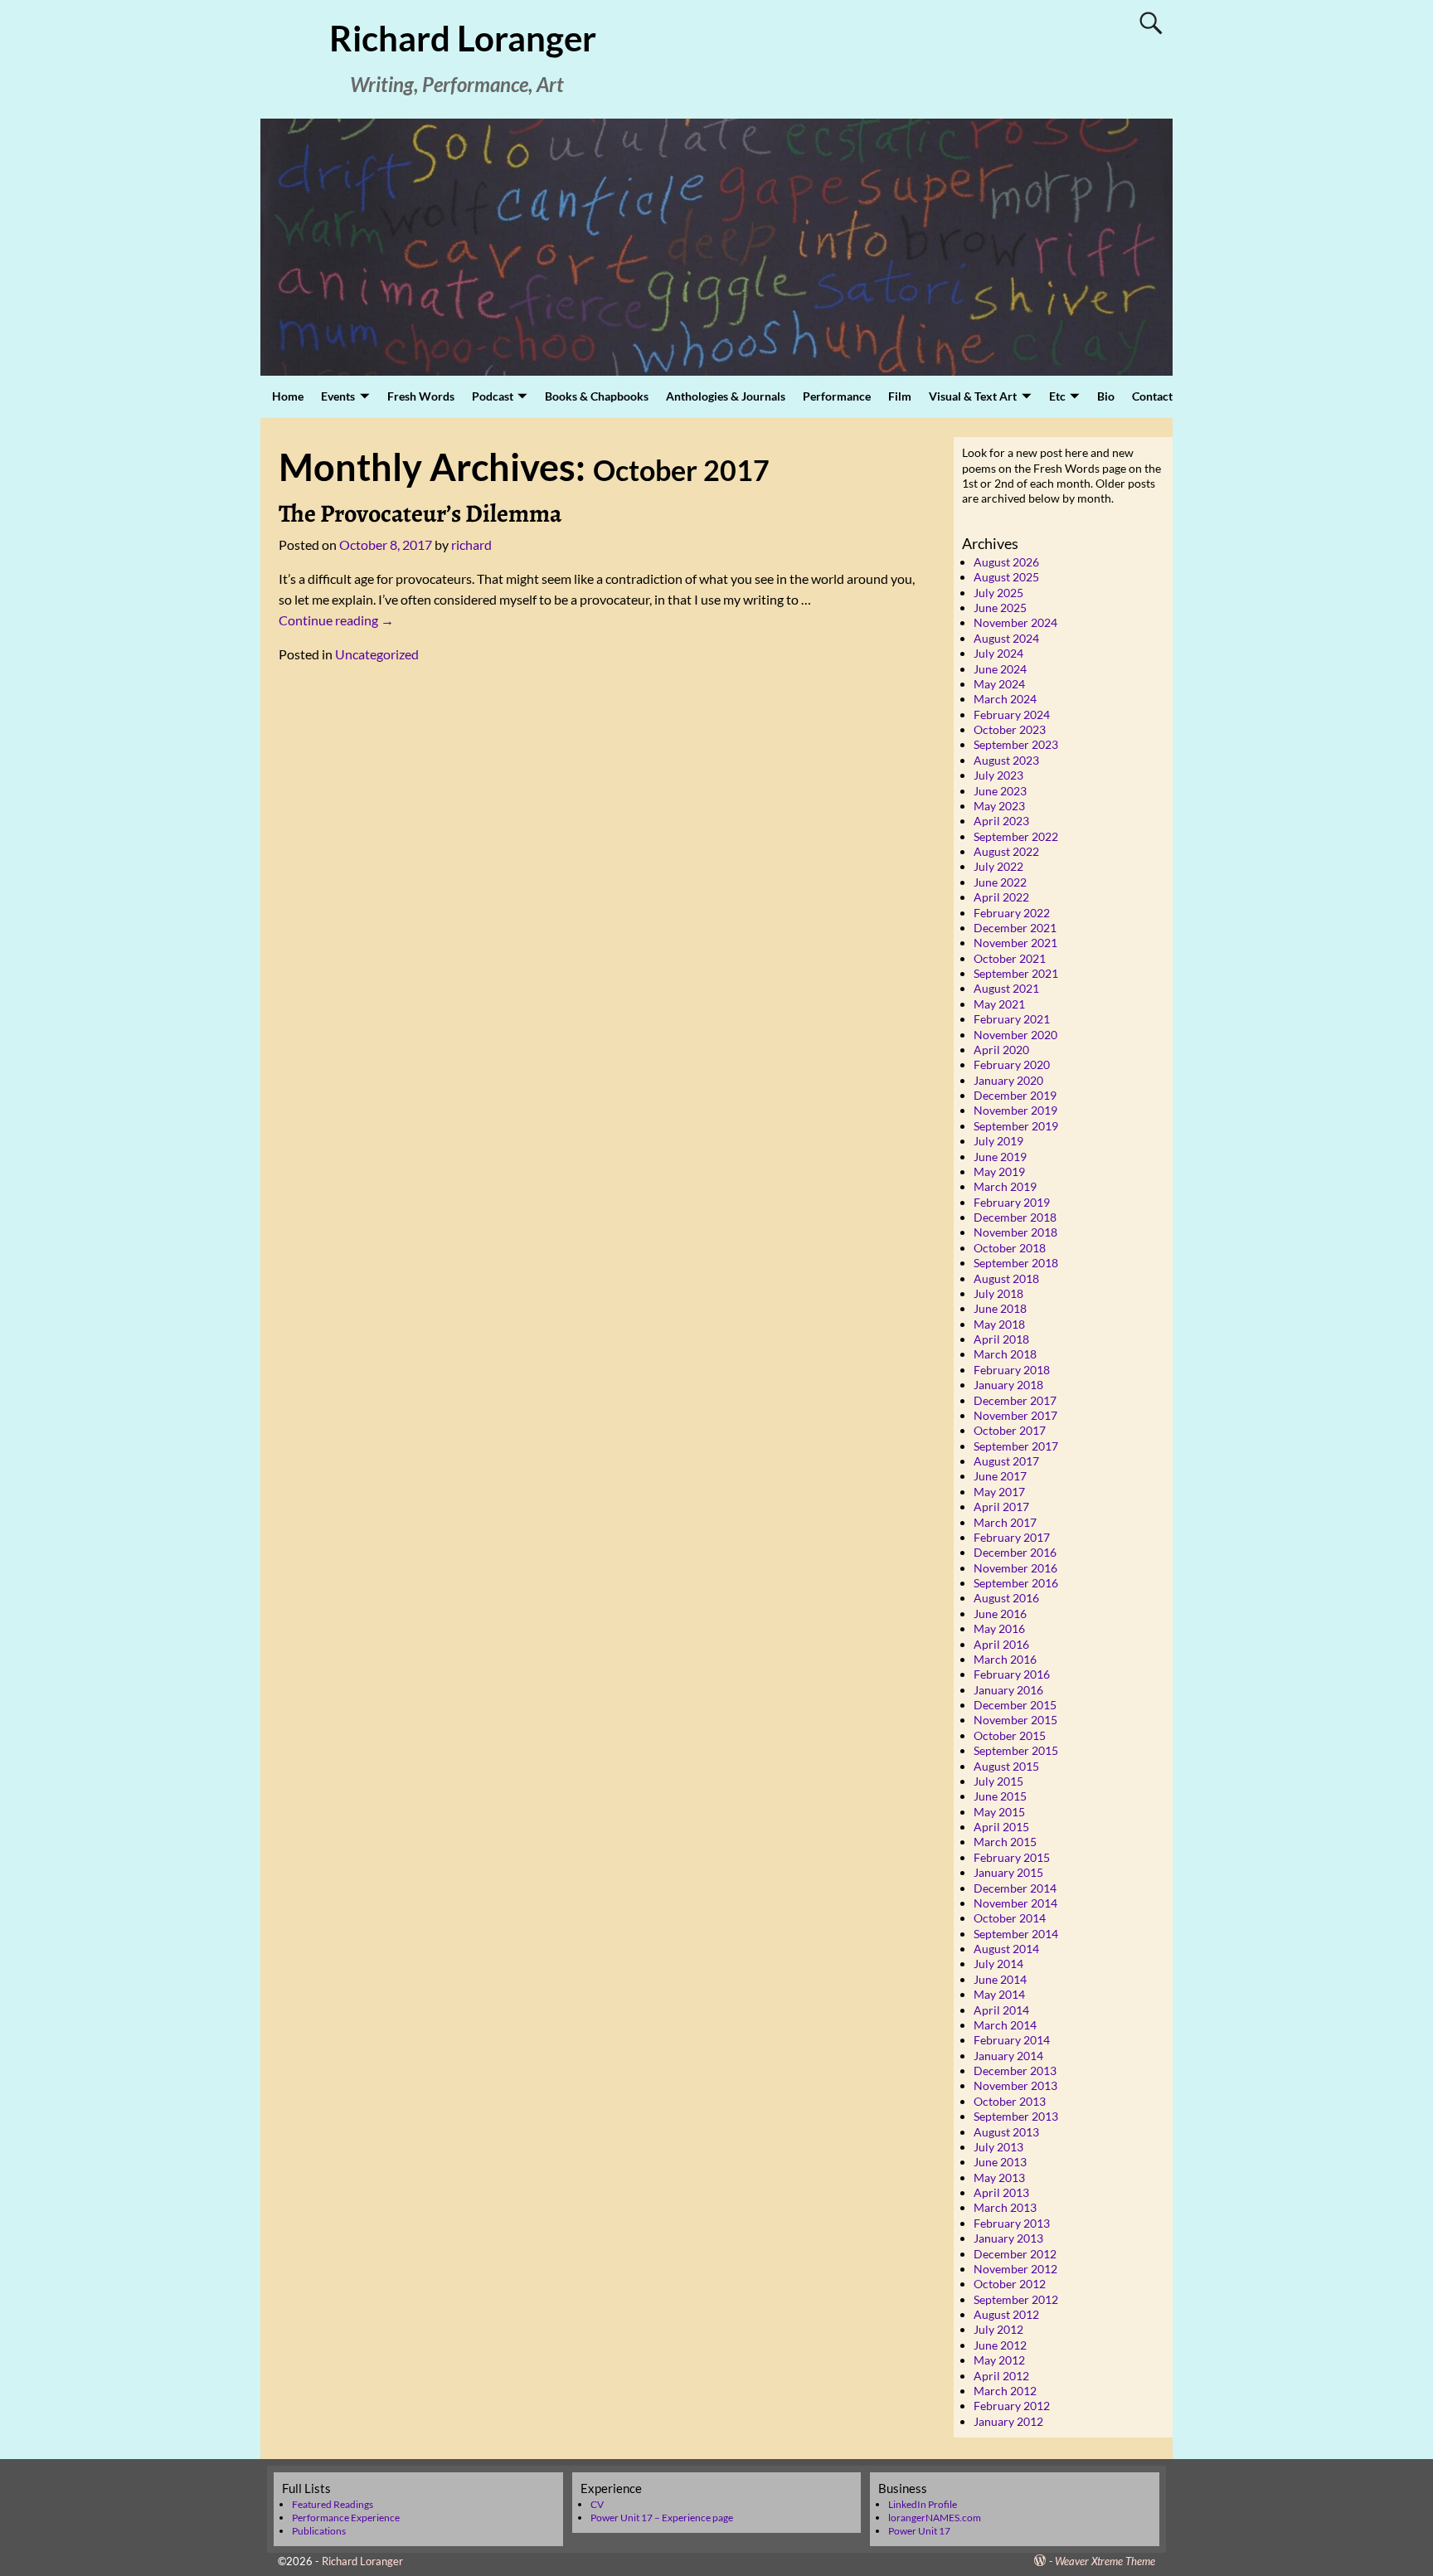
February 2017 (1012, 1537)
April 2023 (1001, 821)
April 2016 (1001, 1644)
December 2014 (1015, 1888)
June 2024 (1000, 669)
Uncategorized (377, 654)
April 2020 (1001, 1050)
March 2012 (1005, 2391)
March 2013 (1005, 2207)
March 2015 (1005, 1842)
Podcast (493, 396)
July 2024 (998, 653)
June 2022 (1000, 882)
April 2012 (1001, 2376)
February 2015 (1012, 1857)
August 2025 (1006, 577)
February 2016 (1012, 1674)
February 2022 (1012, 913)
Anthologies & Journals (726, 396)
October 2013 (1010, 2101)
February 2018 (1012, 1370)
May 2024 (999, 684)
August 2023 (1006, 760)
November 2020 (1015, 1035)
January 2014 (1008, 2056)
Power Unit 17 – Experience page (662, 2518)
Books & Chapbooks (597, 396)
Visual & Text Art (973, 396)
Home (288, 396)
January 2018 (1008, 1385)
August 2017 (1006, 1461)
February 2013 (1012, 2223)
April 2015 (1001, 1827)
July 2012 (998, 2329)
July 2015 (998, 1781)
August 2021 (1006, 988)
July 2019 (998, 1141)
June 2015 (1000, 1796)
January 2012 (1008, 2421)
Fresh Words (421, 396)
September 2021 (1016, 973)
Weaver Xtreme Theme (1105, 2561)
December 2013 (1015, 2071)
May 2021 (999, 1004)
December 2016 (1015, 1552)
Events (338, 396)
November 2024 (1015, 622)
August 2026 (1006, 562)
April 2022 (1001, 897)
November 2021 (1015, 943)
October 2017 (1010, 1430)
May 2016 (999, 1628)
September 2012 (1016, 2299)
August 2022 (1006, 851)
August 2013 (1006, 2132)
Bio (1106, 396)
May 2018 (999, 1324)
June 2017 (1000, 1476)
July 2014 (998, 1964)
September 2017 (1016, 1446)
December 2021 (1015, 928)
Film (900, 396)
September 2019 (1016, 1126)
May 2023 (999, 806)
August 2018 (1006, 1278)
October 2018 (1010, 1248)
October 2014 (1010, 1918)
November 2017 (1015, 1415)
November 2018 (1015, 1232)
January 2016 (1008, 1690)
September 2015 (1016, 1750)
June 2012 (1000, 2345)
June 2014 (1000, 1979)
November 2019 (1015, 1110)
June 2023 (1000, 791)
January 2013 (1008, 2238)
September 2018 (1016, 1263)
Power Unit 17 (919, 2531)
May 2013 (999, 2177)
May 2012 (999, 2360)
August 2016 (1006, 1598)
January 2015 (1008, 1872)
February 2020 (1012, 1064)
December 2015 (1015, 1705)
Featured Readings (333, 2504)
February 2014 (1012, 2040)
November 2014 (1015, 1903)
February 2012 (1012, 2406)
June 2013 (1000, 2162)
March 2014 (1005, 2025)
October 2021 (1010, 958)
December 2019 (1015, 1095)
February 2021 (1012, 1019)
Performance (837, 396)
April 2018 (1001, 1339)
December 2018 (1015, 1217)
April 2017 (1001, 1507)
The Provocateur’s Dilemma (420, 513)
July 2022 (998, 866)
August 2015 (1006, 1766)
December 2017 (1015, 1400)
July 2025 (998, 593)
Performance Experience (346, 2518)
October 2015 (1010, 1735)
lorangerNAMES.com (935, 2518)
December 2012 (1015, 2254)
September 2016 (1016, 1583)
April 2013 (1001, 2192)
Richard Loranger (463, 38)
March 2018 (1005, 1354)
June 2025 (1000, 608)
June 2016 (1000, 1614)
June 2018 (1000, 1308)
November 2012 (1015, 2269)
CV (597, 2504)
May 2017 (999, 1492)
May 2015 (999, 1812)
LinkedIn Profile (923, 2504)
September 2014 (1016, 1934)
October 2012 (1010, 2284)
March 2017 (1005, 1522)
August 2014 (1006, 1949)
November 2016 (1015, 1568)
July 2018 (998, 1293)
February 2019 (1012, 1202)
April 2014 (1001, 2010)
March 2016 (1005, 1659)
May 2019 (999, 1171)
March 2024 (1005, 699)
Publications (319, 2531)
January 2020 (1008, 1080)
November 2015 (1015, 1720)
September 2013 (1016, 2116)
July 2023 (998, 775)
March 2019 (1005, 1186)
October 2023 (1010, 729)
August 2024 (1006, 638)
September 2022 (1016, 836)
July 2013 (998, 2147)
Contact (1152, 396)
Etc (1057, 396)
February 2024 (1012, 714)
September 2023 (1016, 744)
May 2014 (999, 1994)
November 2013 (1015, 2085)
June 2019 (1000, 1157)
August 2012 (1006, 2314)
